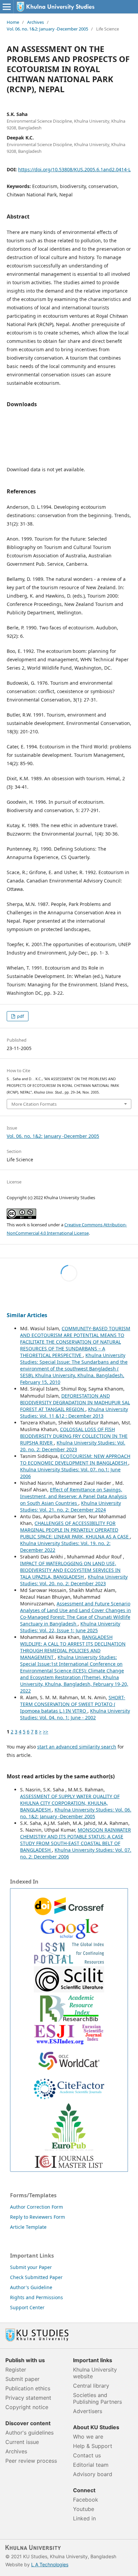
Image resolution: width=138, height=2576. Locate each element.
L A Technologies (50, 2564)
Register (16, 2370)
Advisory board (93, 2474)
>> (46, 1732)
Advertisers (88, 2411)
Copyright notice (27, 2407)
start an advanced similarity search (77, 1747)
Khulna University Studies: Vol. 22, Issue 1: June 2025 (70, 1627)
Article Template (28, 2227)
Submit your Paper (31, 2267)
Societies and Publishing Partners (97, 2398)
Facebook (86, 2500)
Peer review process (31, 2461)
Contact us (87, 2455)
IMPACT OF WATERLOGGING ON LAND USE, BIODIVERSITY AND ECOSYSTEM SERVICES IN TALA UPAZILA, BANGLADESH (70, 1570)
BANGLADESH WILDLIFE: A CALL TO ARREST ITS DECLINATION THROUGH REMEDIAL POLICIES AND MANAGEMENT (73, 1647)
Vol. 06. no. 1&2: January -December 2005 (47, 29)
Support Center (27, 2307)
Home (13, 22)
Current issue (22, 2442)
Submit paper (22, 2379)
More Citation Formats (34, 1104)
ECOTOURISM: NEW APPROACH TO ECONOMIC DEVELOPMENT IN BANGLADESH (75, 1459)
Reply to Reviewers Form (38, 2217)
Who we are (88, 2437)
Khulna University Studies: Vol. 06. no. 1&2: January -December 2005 (76, 1813)
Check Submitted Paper (36, 2277)
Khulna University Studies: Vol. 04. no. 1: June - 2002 (75, 1714)
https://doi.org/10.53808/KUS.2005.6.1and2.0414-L (74, 169)
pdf (20, 1016)
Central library (91, 2386)
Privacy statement (28, 2398)
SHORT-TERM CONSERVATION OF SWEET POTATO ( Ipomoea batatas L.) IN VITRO (73, 1704)
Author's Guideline (31, 2287)
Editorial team (91, 2465)
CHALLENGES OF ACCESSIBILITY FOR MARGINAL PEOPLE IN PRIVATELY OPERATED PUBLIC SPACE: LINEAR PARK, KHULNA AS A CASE (75, 1530)
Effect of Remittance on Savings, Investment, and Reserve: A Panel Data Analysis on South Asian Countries (74, 1496)
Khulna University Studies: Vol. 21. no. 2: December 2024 (71, 1506)
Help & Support (93, 2446)
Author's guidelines (29, 2433)
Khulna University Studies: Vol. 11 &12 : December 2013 (74, 1413)
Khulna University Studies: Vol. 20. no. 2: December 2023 (73, 1446)
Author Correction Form (37, 2207)
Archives (36, 22)
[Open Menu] (7, 7)
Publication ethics (28, 2388)
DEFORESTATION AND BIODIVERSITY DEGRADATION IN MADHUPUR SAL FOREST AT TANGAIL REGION (75, 1402)
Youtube (84, 2509)
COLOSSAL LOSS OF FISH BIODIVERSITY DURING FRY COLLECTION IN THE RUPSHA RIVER (74, 1436)
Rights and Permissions (37, 2297)
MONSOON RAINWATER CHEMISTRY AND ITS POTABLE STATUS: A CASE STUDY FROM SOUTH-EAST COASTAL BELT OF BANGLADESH (76, 1840)
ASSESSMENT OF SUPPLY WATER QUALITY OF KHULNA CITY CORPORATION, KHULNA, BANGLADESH (70, 1803)
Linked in (84, 2518)
